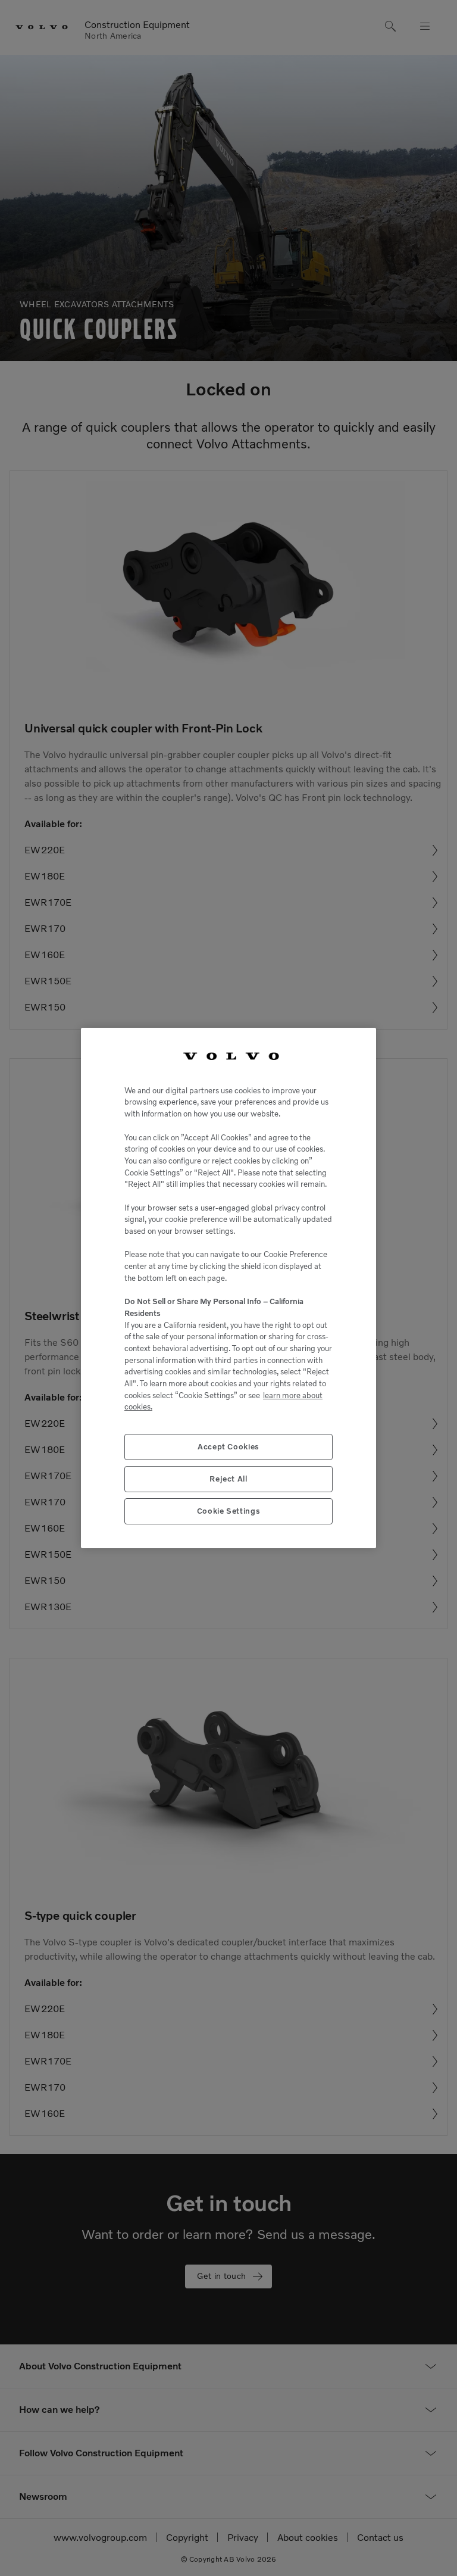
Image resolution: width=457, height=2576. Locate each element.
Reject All (228, 1479)
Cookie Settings (229, 1511)
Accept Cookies (228, 1447)
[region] (228, 1288)
